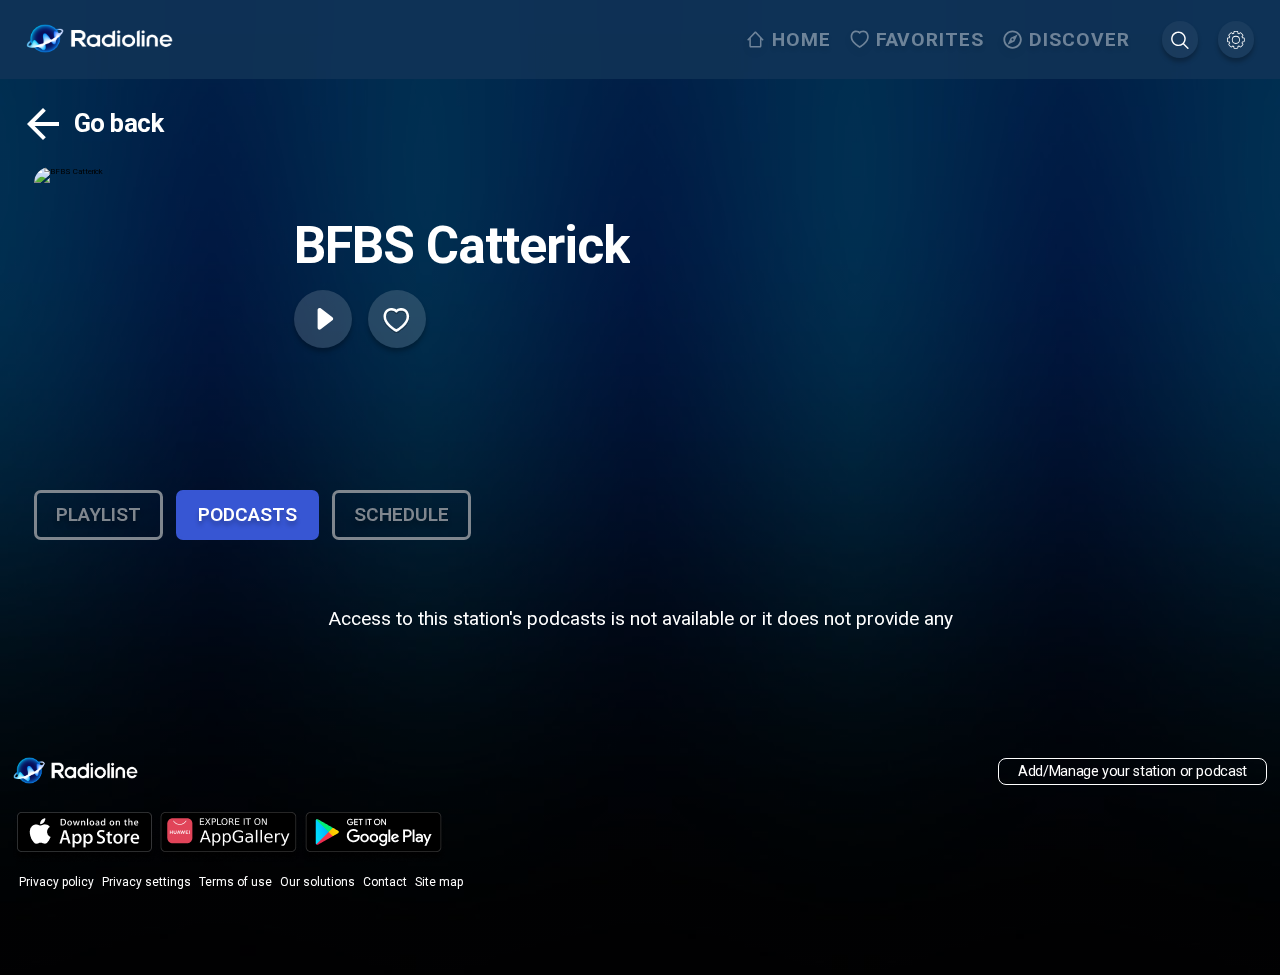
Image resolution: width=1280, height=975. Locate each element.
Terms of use (235, 882)
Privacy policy (56, 882)
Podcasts (247, 514)
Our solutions (317, 882)
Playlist (98, 514)
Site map (439, 882)
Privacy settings (146, 882)
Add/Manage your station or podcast (1132, 771)
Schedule (401, 514)
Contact (385, 882)
